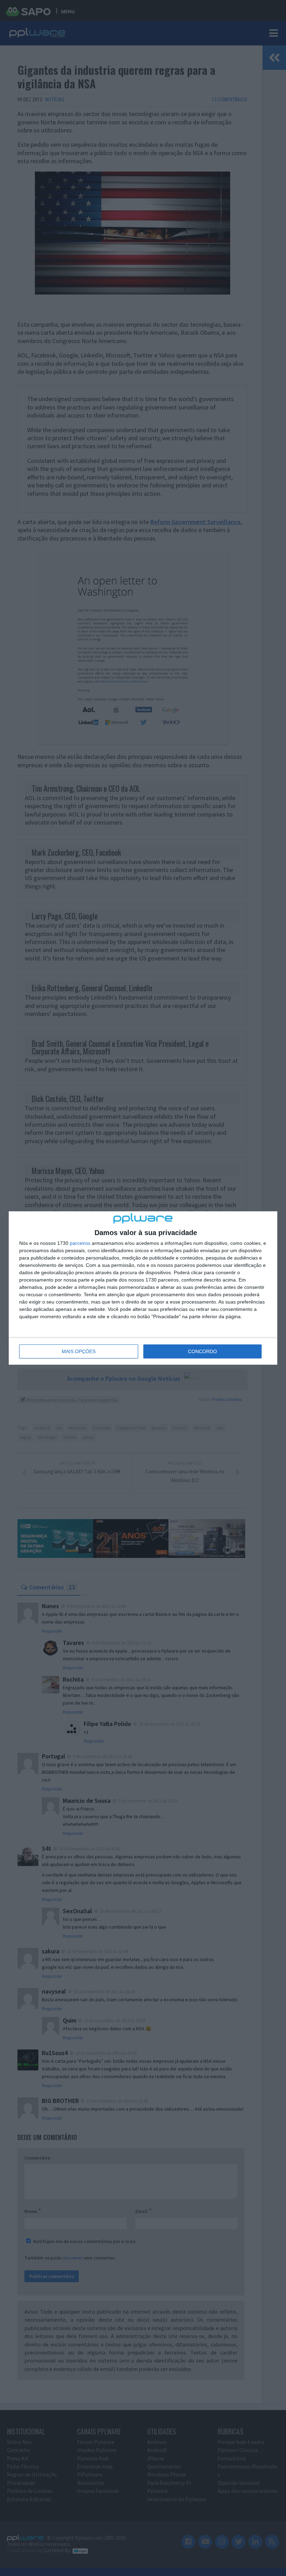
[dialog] (143, 1288)
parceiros (80, 1243)
